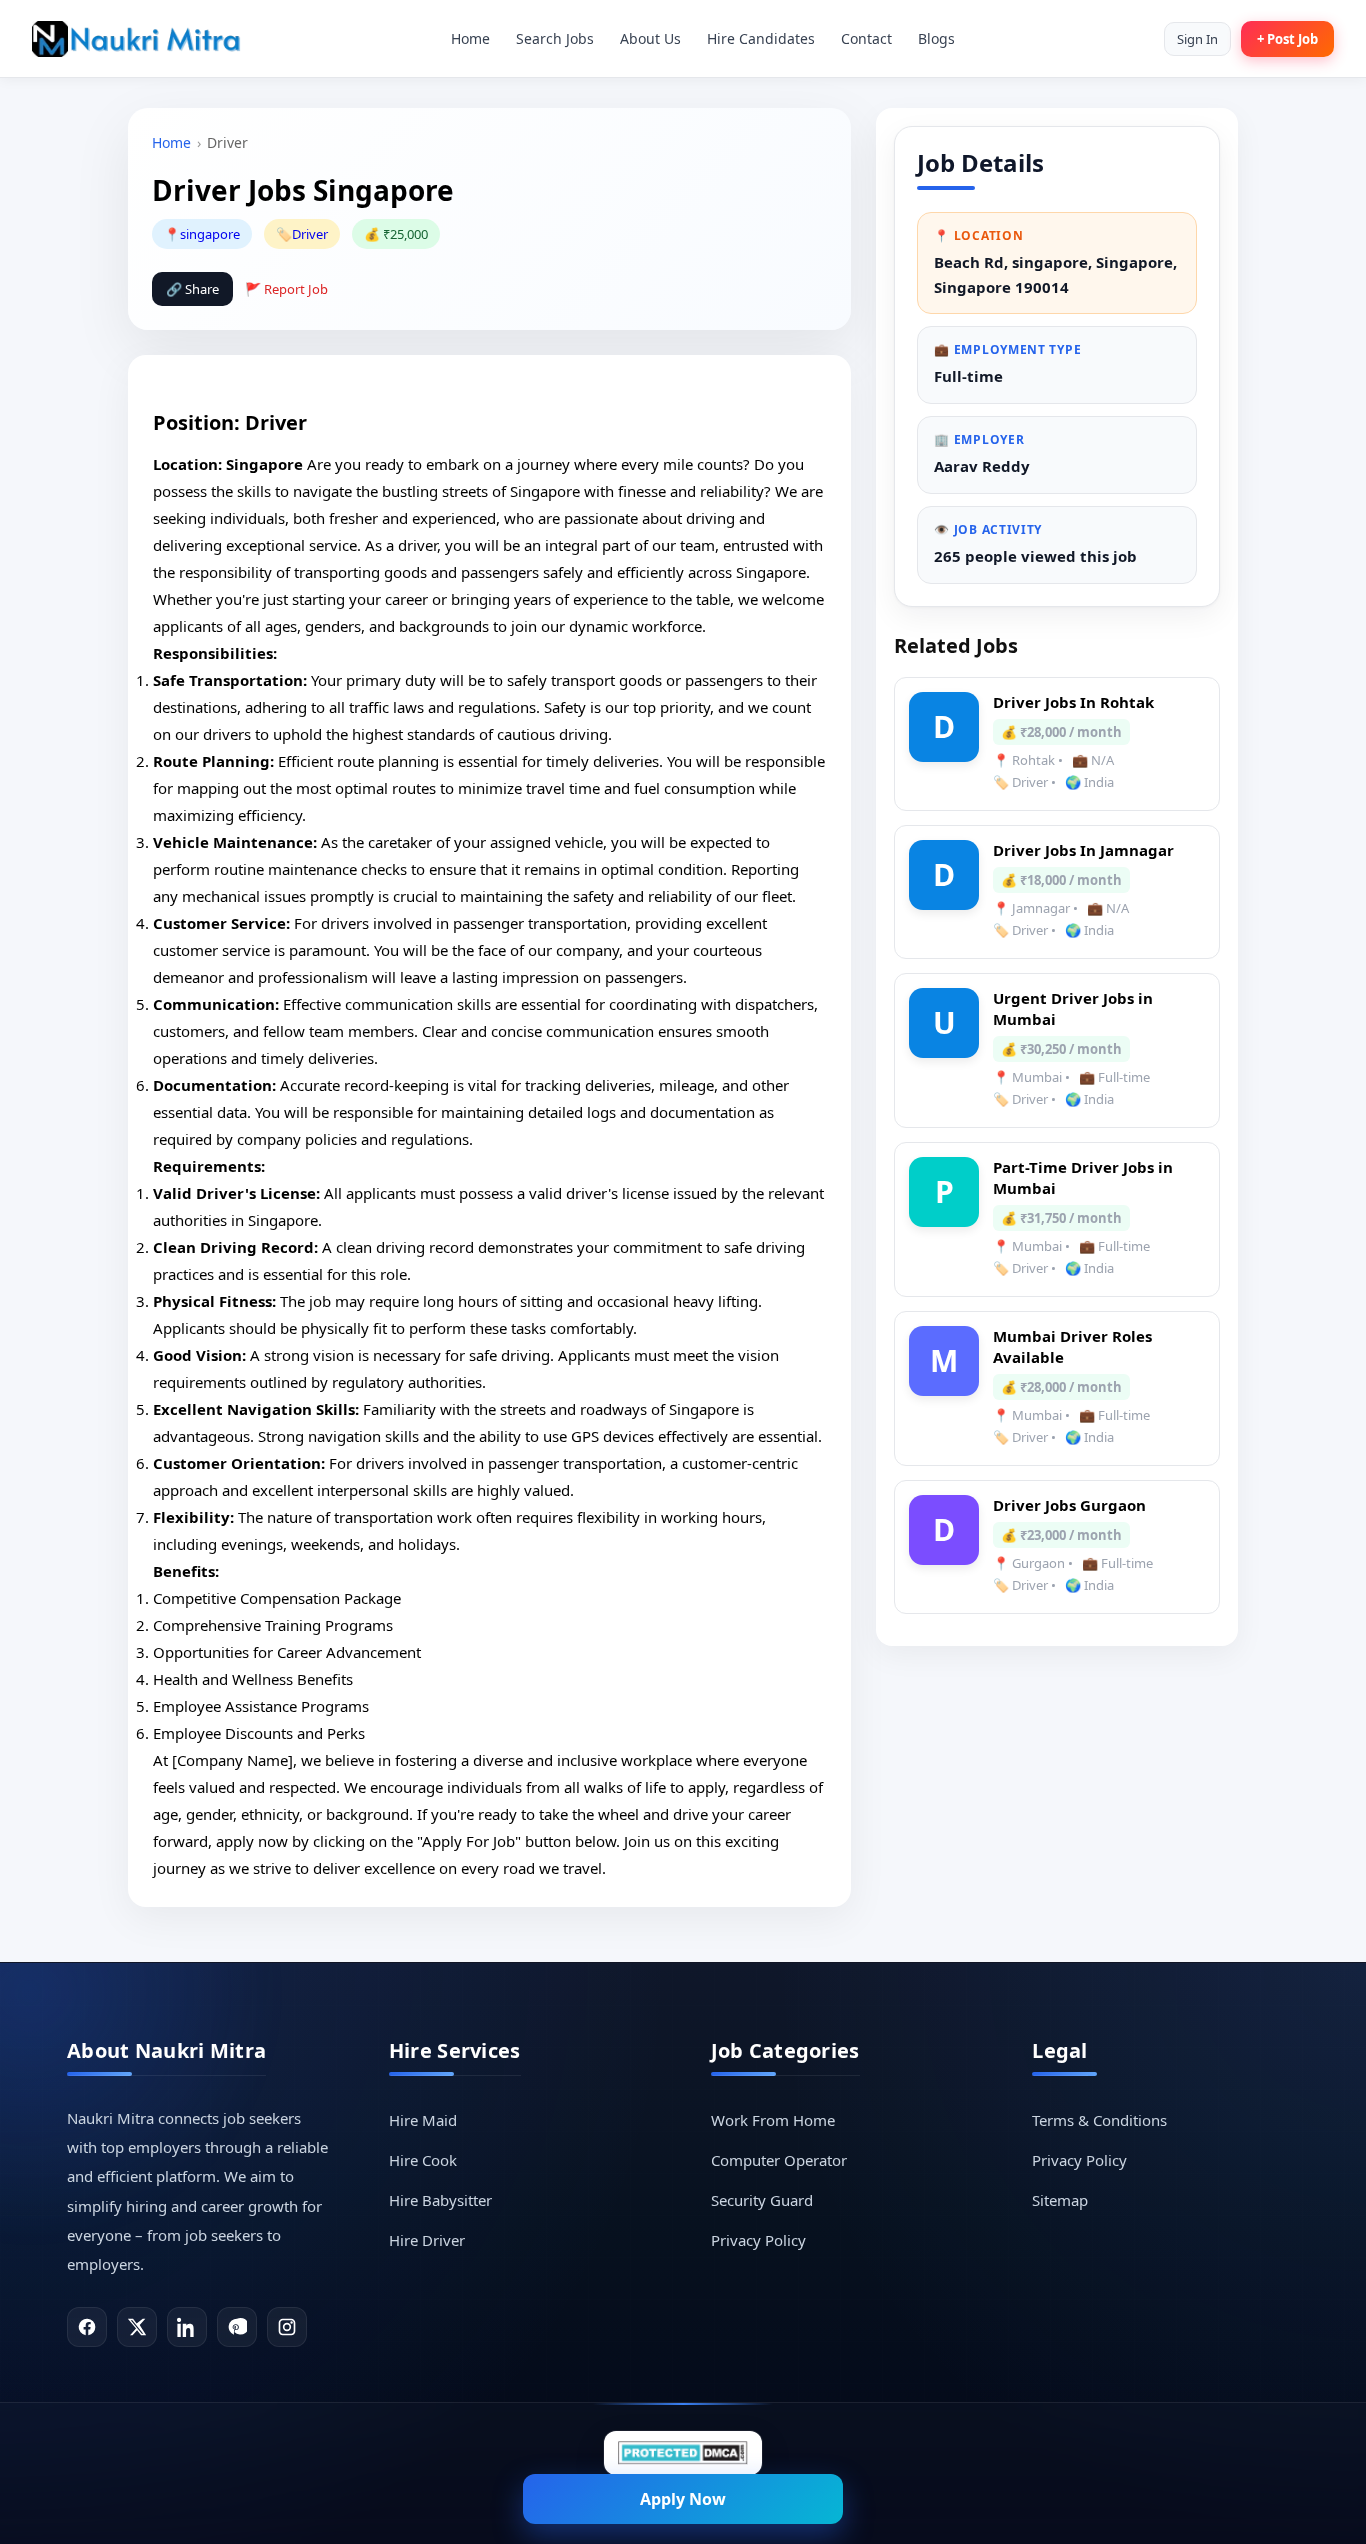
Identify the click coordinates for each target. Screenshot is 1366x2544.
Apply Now (683, 2499)
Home (470, 38)
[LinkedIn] (187, 2327)
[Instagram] (287, 2327)
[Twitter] (137, 2327)
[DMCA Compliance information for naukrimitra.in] (683, 2452)
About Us (650, 38)
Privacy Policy (758, 2240)
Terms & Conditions (1099, 2120)
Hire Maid (423, 2120)
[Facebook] (87, 2327)
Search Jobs (555, 38)
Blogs (936, 38)
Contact (866, 38)
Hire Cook (423, 2160)
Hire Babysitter (440, 2200)
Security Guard (762, 2200)
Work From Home (773, 2120)
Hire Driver (427, 2240)
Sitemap (1060, 2200)
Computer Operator (779, 2160)
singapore (210, 234)
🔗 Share (192, 289)
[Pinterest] (237, 2327)
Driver (310, 234)
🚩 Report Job (286, 289)
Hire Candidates (761, 38)
